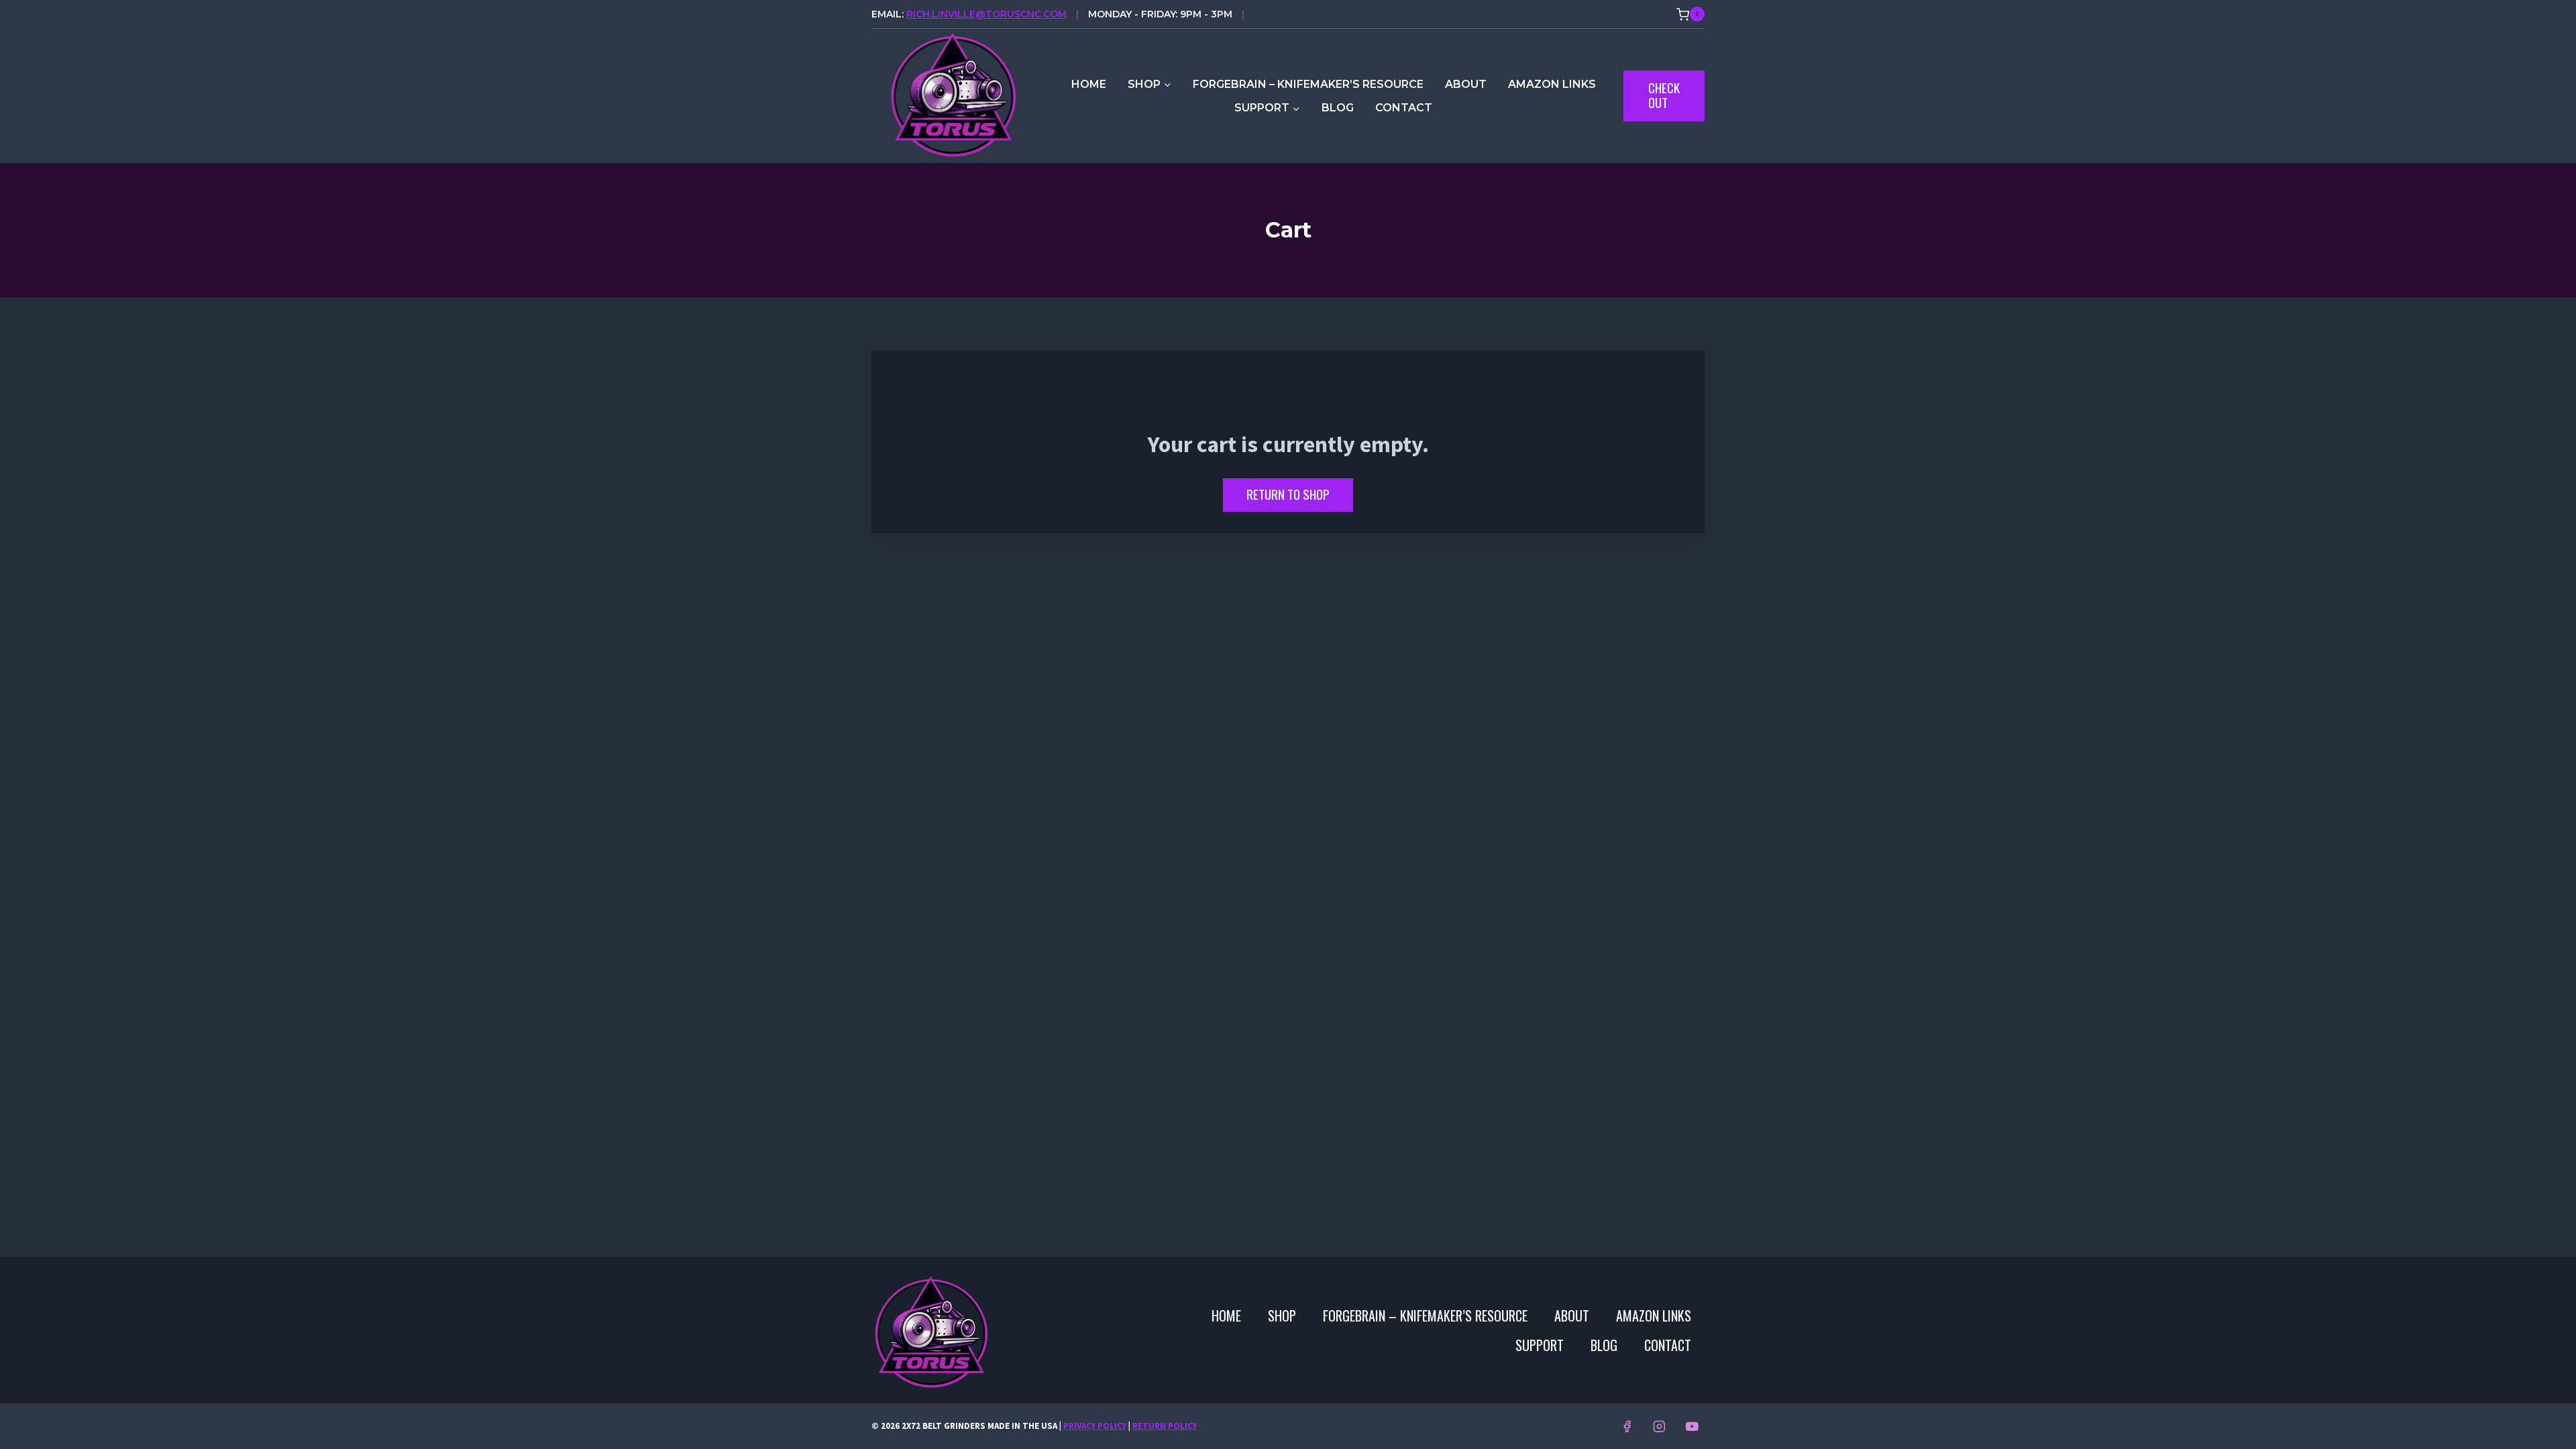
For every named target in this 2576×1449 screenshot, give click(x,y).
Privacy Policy (1095, 1426)
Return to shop (1288, 494)
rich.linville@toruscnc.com (986, 14)
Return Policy (1165, 1426)
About (1466, 84)
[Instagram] (1659, 1427)
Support (1540, 1345)
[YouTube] (1692, 1427)
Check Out (1664, 95)
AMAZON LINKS (1552, 84)
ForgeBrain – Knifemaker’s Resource (1308, 84)
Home (1089, 84)
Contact (1404, 108)
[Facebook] (1626, 1427)
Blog (1338, 108)
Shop (1282, 1316)
